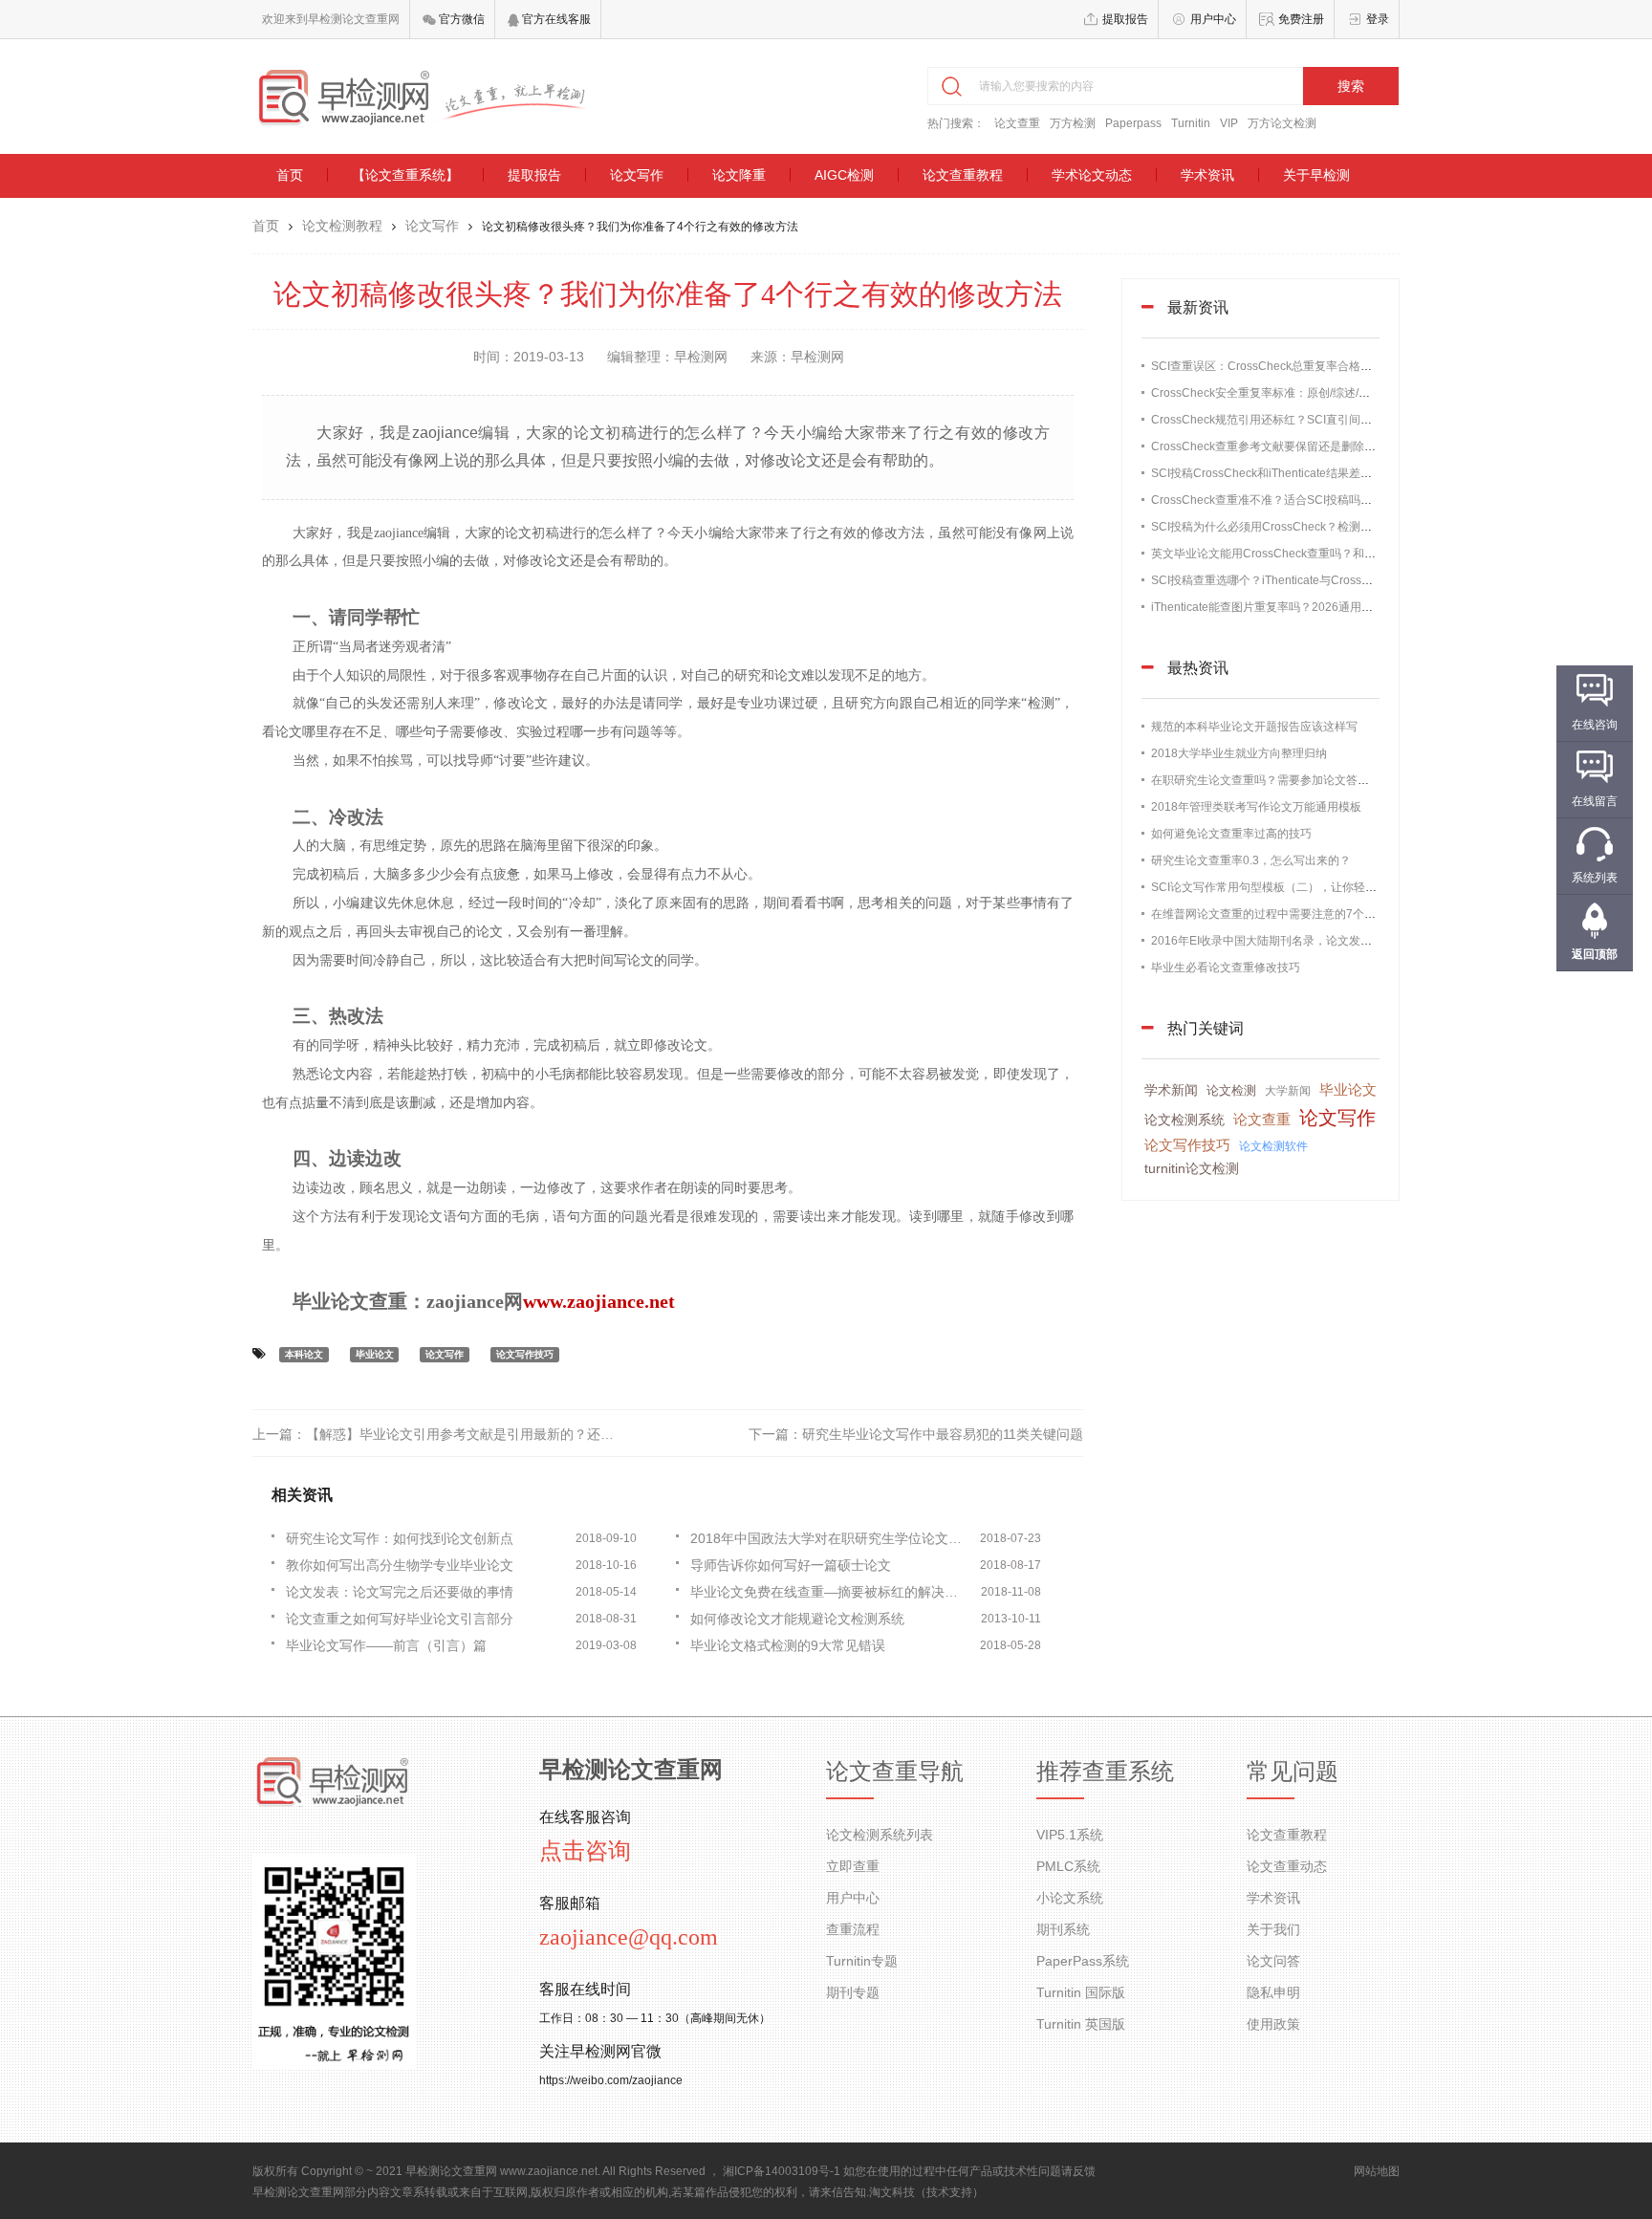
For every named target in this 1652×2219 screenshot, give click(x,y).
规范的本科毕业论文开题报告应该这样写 (1254, 727)
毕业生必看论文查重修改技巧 (1226, 968)
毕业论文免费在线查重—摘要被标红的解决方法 (831, 1592)
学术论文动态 (1092, 175)
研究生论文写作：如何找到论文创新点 (400, 1538)
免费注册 (1301, 19)
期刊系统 (1063, 1929)
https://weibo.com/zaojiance (611, 2080)
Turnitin (1191, 123)
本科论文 (304, 1354)
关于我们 (1273, 1929)
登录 (1378, 19)
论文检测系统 (1185, 1120)
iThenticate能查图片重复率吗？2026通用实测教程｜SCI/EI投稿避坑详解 (1336, 607)
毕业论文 (375, 1354)
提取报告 (1125, 19)
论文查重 (1017, 123)
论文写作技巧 (525, 1354)
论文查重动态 (1287, 1866)
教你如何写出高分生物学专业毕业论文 (400, 1565)
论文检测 (1231, 1090)
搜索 (1351, 86)
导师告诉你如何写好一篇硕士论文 (791, 1565)
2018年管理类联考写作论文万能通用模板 (1256, 807)
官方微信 (460, 19)
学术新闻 (1171, 1090)
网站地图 (1377, 2171)
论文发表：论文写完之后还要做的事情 (400, 1592)
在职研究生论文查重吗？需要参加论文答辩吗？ (1272, 780)
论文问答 (1273, 1961)
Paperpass (1133, 123)
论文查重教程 (963, 175)
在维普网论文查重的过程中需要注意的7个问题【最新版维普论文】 (1321, 914)
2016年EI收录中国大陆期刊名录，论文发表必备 (1273, 941)
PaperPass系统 (1083, 1961)
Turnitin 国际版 (1081, 1992)
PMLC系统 (1068, 1866)
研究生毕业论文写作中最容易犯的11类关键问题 (943, 1434)
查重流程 (853, 1929)
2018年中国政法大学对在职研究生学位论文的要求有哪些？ (831, 1538)
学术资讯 (1207, 175)
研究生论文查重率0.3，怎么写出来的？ (1251, 860)
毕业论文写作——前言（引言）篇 (386, 1645)
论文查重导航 (895, 1772)
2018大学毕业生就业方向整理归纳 (1239, 753)
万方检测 (1073, 123)
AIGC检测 (844, 175)
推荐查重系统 (1105, 1772)
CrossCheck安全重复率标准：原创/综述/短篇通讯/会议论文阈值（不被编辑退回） (1359, 393)
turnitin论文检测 (1192, 1168)
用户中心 (1213, 19)
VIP (1229, 123)
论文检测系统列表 (880, 1835)
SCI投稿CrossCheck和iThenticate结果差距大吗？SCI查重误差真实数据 (1334, 473)
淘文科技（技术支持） (926, 2192)
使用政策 (1273, 2024)
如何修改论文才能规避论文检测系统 (797, 1619)
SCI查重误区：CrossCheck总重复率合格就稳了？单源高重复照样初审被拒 (1342, 366)
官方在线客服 (555, 19)
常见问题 (1293, 1772)
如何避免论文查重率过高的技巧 (1231, 834)
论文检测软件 (1273, 1146)
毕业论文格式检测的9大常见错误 (788, 1645)
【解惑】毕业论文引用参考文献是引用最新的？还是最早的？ (487, 1434)
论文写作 (637, 175)
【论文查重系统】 (405, 175)
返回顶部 (1595, 954)
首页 (290, 175)
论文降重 (739, 175)
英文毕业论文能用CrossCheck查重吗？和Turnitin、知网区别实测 (1317, 554)
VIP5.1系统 (1070, 1835)
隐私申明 (1273, 1992)
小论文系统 (1070, 1898)
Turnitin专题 (862, 1961)
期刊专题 (853, 1992)
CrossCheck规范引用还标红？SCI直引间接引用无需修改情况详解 (1319, 420)
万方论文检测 (1282, 123)
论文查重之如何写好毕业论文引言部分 (400, 1619)
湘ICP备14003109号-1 (782, 2171)
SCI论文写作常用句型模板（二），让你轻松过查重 (1281, 887)
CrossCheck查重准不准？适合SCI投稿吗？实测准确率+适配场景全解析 (1334, 500)
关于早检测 (1316, 175)
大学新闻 (1288, 1091)
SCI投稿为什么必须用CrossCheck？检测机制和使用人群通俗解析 (1319, 527)
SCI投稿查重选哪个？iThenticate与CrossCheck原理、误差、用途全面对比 (1342, 580)
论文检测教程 (342, 226)
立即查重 (853, 1866)
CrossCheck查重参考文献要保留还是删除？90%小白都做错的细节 (1321, 446)
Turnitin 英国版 (1081, 2024)
